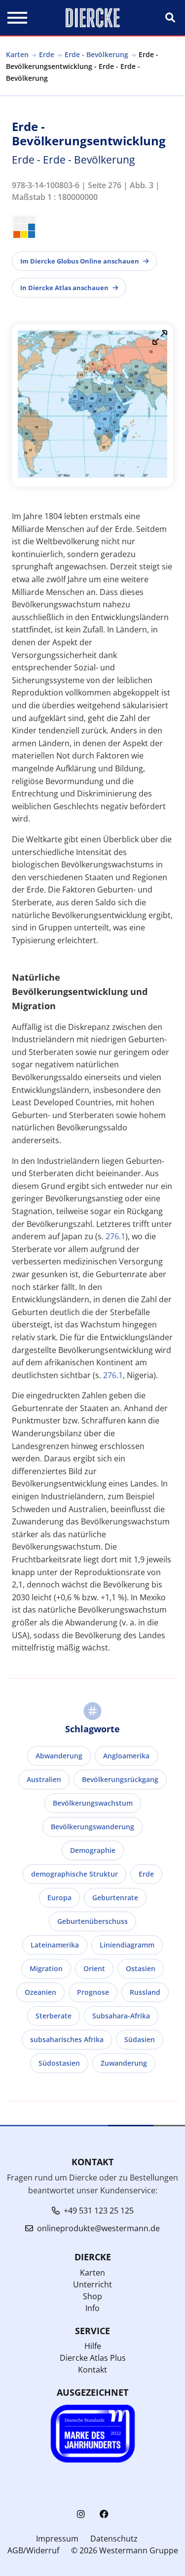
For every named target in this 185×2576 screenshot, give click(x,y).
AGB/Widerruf (33, 2550)
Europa (59, 1898)
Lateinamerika (55, 1945)
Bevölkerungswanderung (92, 1827)
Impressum (57, 2539)
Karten (17, 54)
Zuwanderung (124, 2063)
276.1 (115, 1236)
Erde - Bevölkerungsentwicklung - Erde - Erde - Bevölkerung (82, 66)
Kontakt (92, 2370)
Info (92, 2308)
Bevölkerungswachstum (93, 1803)
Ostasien (141, 1968)
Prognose (93, 1992)
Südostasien (59, 2063)
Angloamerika (126, 1756)
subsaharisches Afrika (67, 2039)
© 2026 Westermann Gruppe (125, 2550)
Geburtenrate (115, 1898)
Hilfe (93, 2346)
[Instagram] (81, 2514)
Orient (94, 1968)
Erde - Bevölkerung (96, 54)
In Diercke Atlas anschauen (64, 288)
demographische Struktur (74, 1874)
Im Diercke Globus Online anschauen (80, 261)
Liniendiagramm (127, 1945)
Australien (44, 1779)
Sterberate (54, 2016)
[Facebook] (104, 2514)
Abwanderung (59, 1756)
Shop (92, 2296)
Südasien (140, 2039)
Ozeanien (40, 1992)
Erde (47, 54)
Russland (145, 1992)
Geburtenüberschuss (92, 1921)
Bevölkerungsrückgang (120, 1779)
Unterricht (92, 2284)
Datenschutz (114, 2539)
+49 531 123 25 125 (99, 2211)
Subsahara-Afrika (121, 2016)
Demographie (93, 1850)
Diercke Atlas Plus (93, 2358)
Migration (46, 1968)
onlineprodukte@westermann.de (98, 2228)
